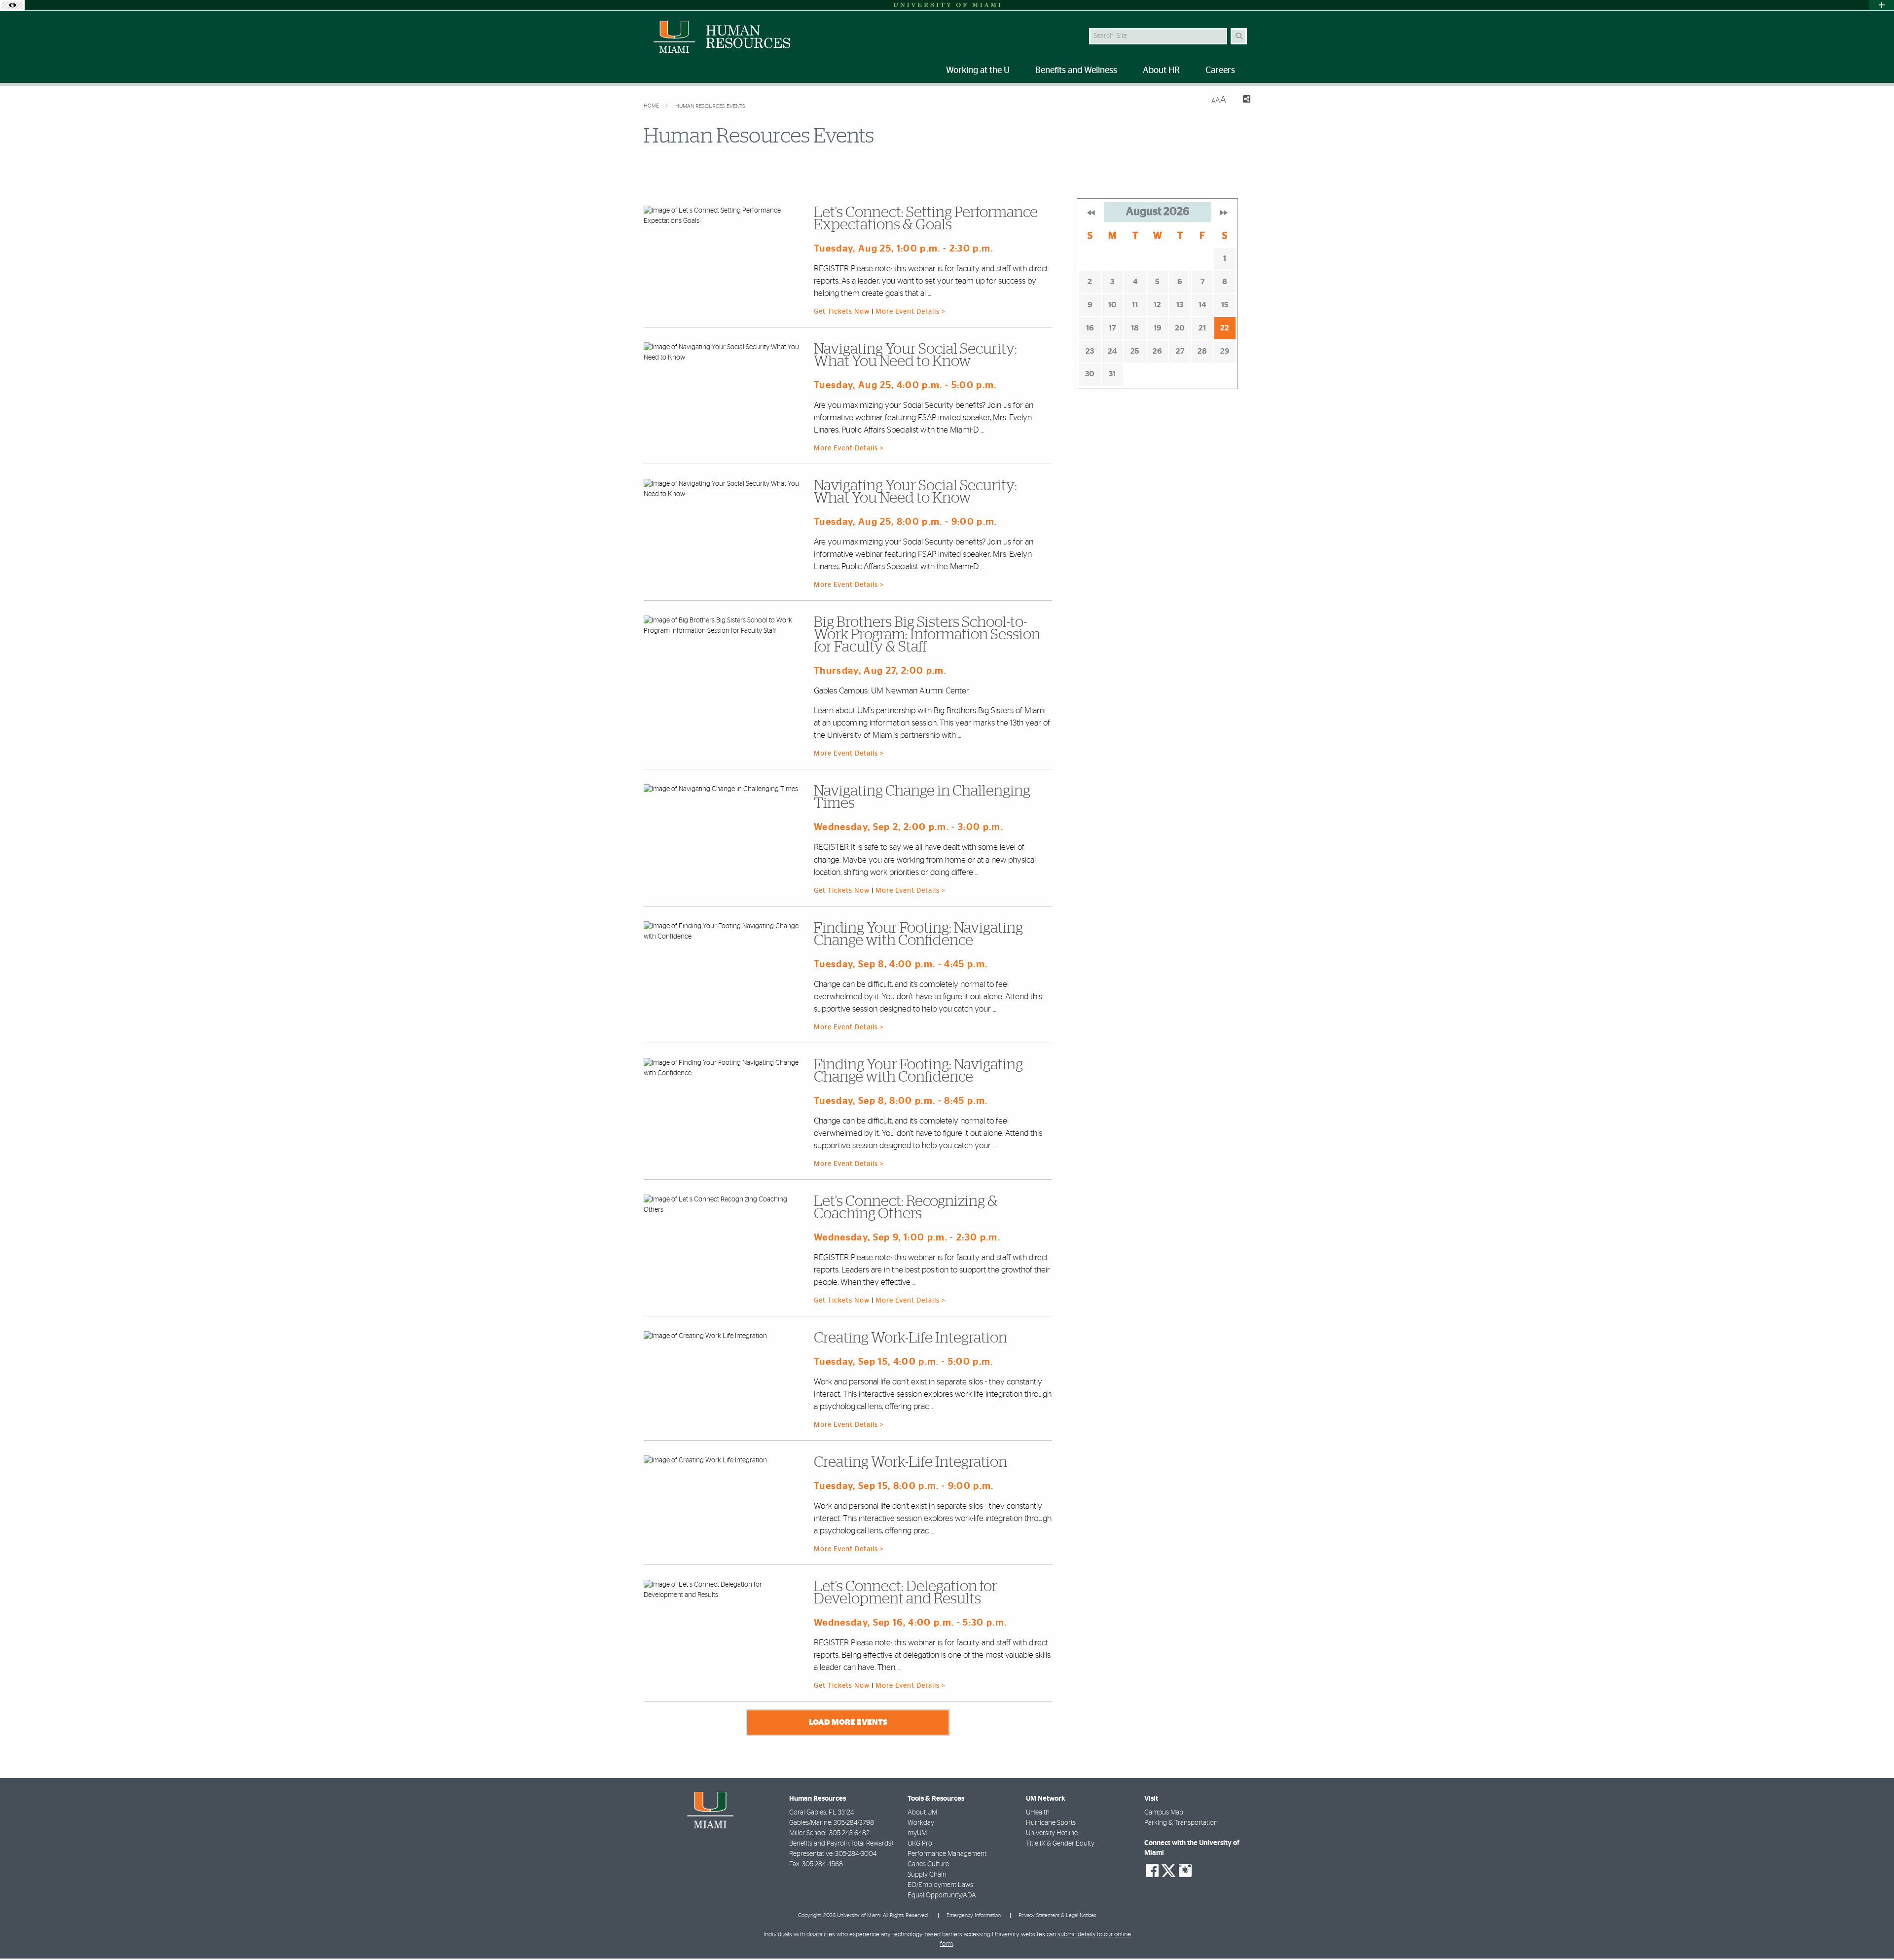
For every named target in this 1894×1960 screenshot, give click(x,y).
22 (1225, 328)
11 (1135, 305)
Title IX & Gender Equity (1060, 1844)
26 (1157, 351)
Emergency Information (974, 1915)
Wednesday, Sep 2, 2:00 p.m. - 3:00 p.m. (909, 827)
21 (1202, 328)
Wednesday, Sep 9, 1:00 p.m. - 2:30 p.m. (907, 1238)
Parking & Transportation (1181, 1823)
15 (1225, 305)
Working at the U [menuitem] (978, 71)
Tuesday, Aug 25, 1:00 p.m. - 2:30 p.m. (904, 249)
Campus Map (1164, 1813)
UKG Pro (920, 1844)
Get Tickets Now (843, 312)
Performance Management (947, 1854)
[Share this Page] (1242, 100)
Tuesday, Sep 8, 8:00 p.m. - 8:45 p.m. (901, 1101)
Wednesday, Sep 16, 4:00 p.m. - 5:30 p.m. (910, 1623)
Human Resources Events (710, 106)
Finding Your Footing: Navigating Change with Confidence (918, 934)
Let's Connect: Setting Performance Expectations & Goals (926, 219)
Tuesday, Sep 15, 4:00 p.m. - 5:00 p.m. (904, 1362)
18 (1135, 328)
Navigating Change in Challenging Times (922, 797)
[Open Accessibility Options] (12, 5)
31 (1112, 374)
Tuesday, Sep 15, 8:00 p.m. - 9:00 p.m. (904, 1486)
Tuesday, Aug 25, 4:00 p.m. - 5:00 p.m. (905, 385)
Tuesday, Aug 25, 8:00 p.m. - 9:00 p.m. (906, 522)
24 (1112, 351)
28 (1202, 351)
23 (1090, 351)
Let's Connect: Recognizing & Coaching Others (906, 1208)
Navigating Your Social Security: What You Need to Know (915, 355)
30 (1090, 374)
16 (1090, 328)
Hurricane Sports (1051, 1823)
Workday (921, 1823)
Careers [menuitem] (1220, 71)
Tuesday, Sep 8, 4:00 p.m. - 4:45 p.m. (901, 964)
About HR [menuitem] (1161, 71)
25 (1135, 351)
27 (1180, 351)
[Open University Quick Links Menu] (1882, 5)
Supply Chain (927, 1875)
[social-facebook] (1152, 1871)
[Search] (1239, 36)
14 (1202, 305)
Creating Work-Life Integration (911, 1338)
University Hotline (1052, 1833)
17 (1112, 328)
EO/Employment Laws (940, 1885)
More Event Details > (911, 312)
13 (1180, 305)
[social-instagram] (1185, 1871)
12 (1157, 305)
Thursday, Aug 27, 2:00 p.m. (880, 671)
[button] (1872, 1932)
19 (1158, 328)
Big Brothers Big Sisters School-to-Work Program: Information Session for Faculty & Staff (927, 635)
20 (1180, 328)
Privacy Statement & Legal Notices (1057, 1915)
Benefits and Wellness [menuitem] (1076, 71)
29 (1225, 351)
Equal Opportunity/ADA (942, 1895)
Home (652, 106)
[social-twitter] (1168, 1870)
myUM (917, 1833)
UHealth (1038, 1813)
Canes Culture (928, 1864)
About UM (922, 1813)
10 (1112, 305)
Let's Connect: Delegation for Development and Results (906, 1593)
